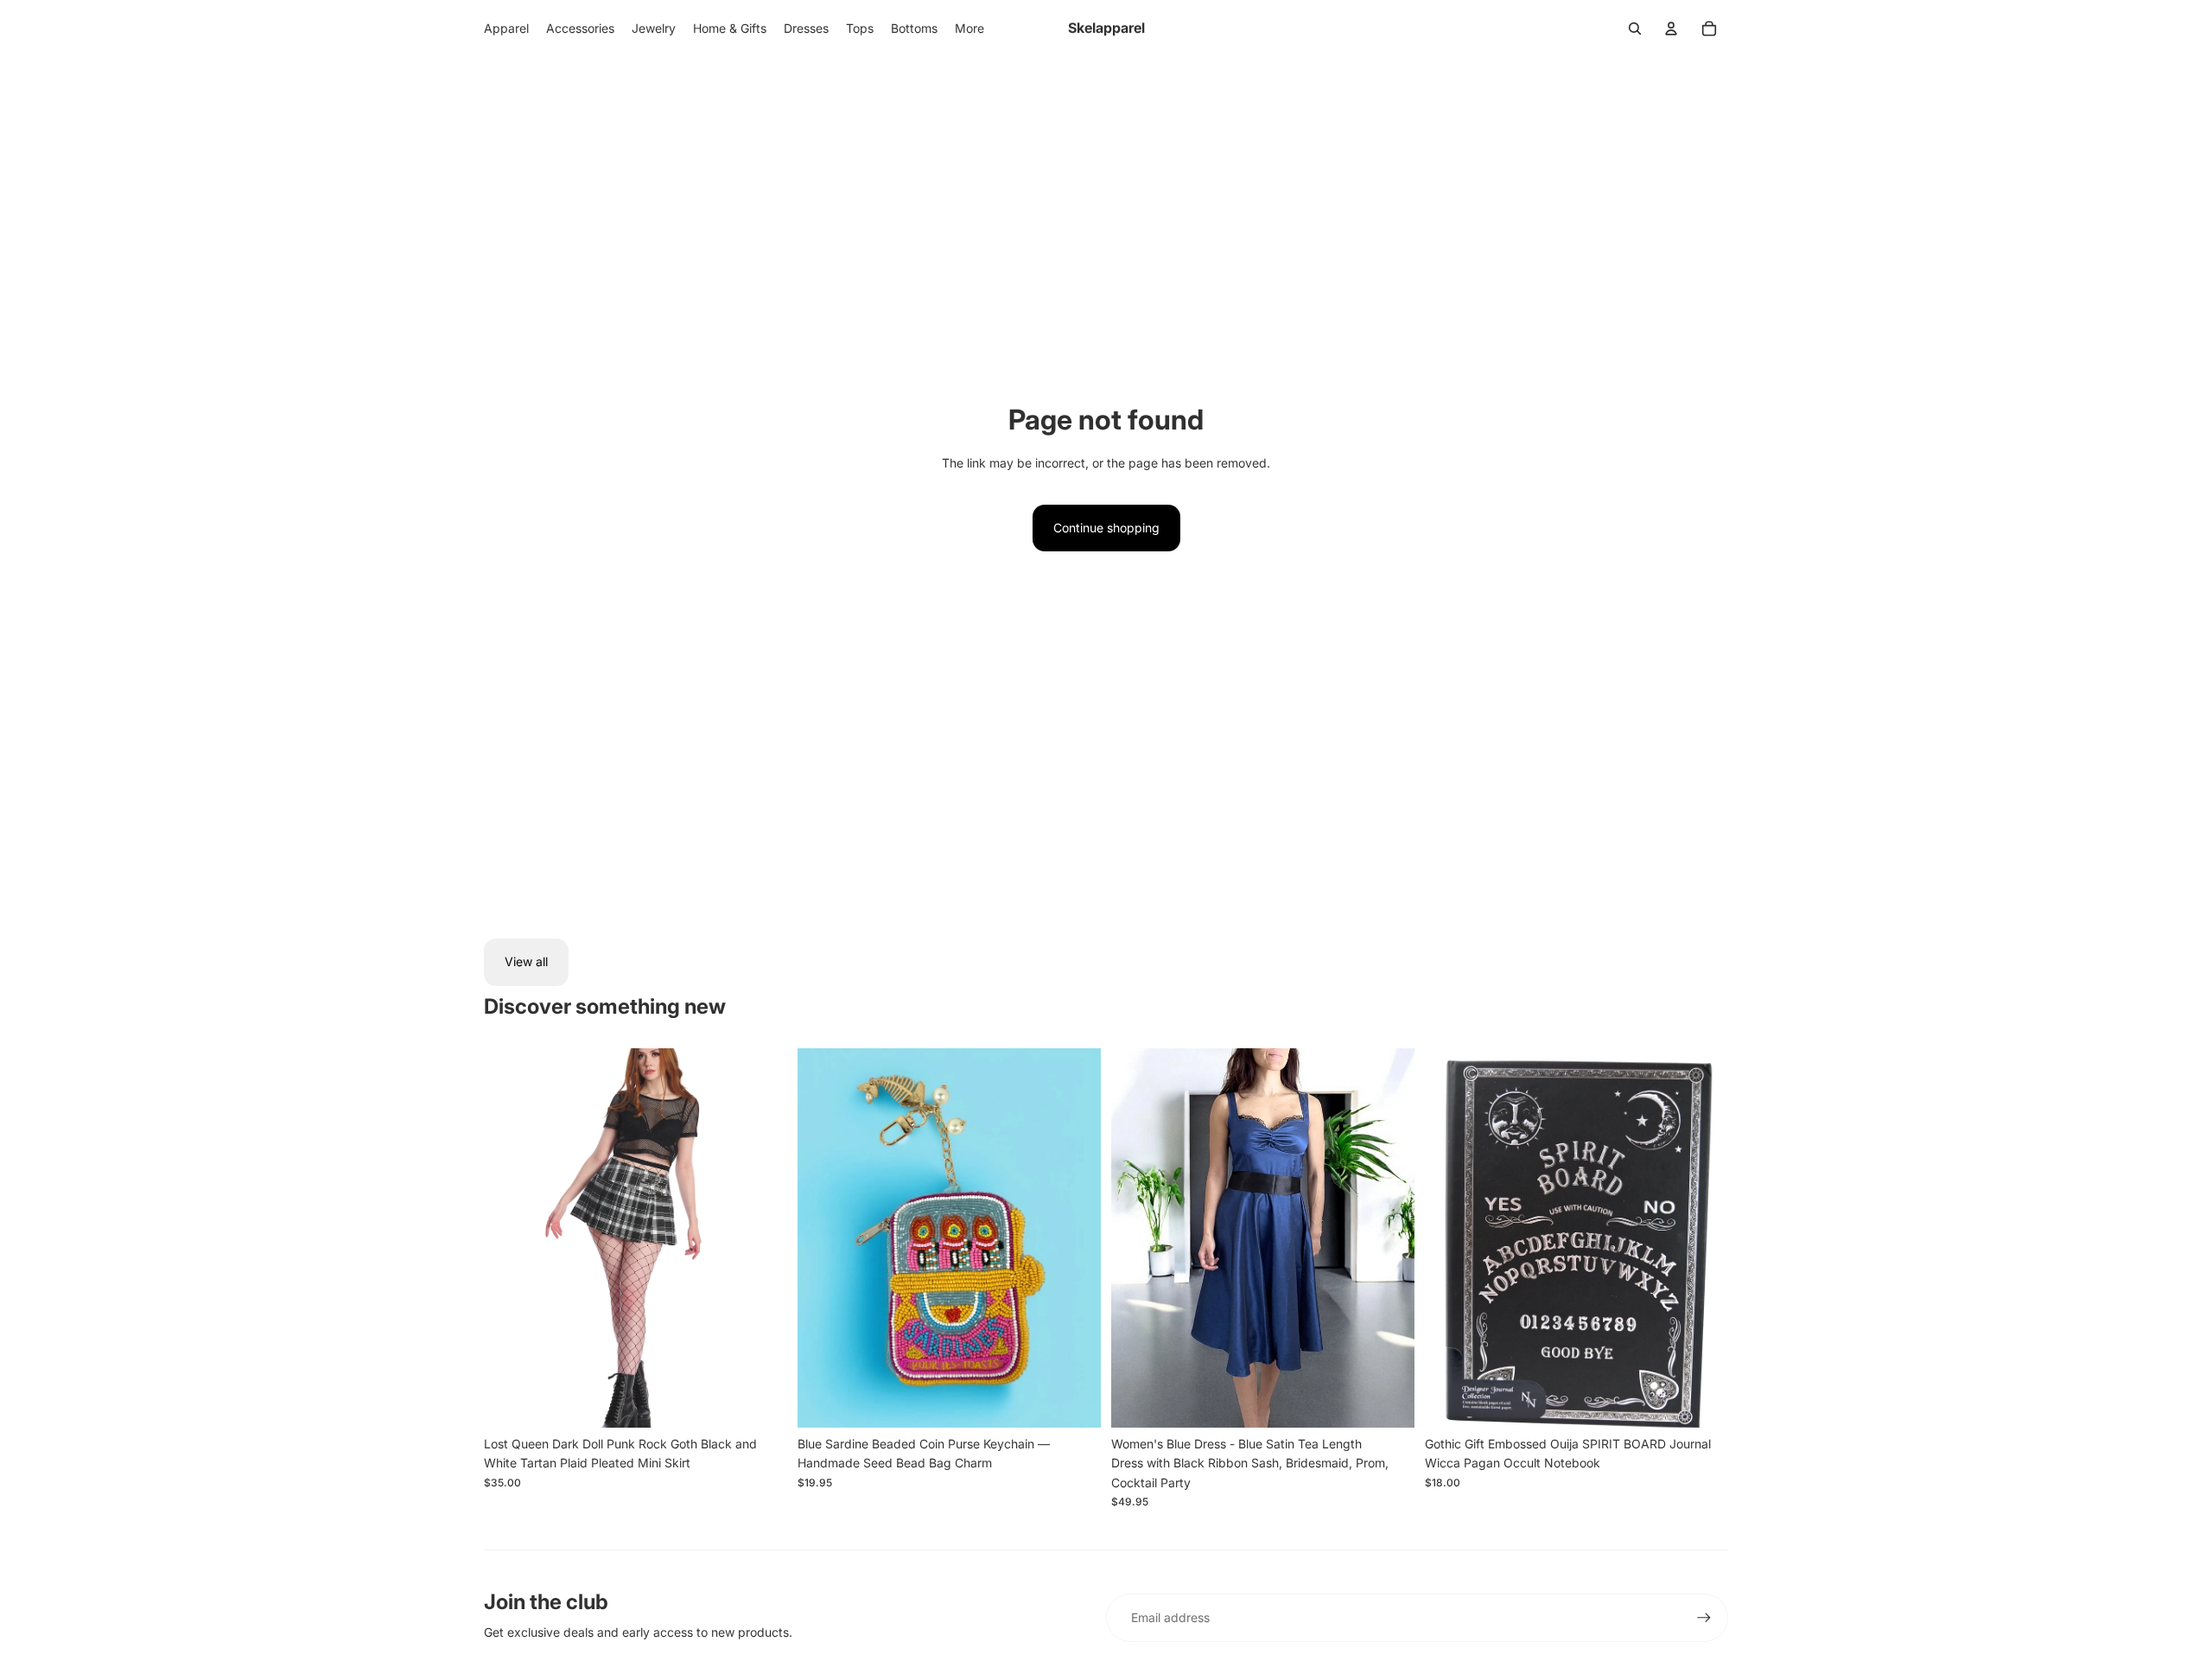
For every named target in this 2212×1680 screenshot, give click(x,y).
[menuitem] (969, 29)
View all (526, 961)
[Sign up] (1704, 1618)
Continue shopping (1106, 528)
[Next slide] (761, 1238)
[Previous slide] (510, 1238)
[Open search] (1635, 29)
